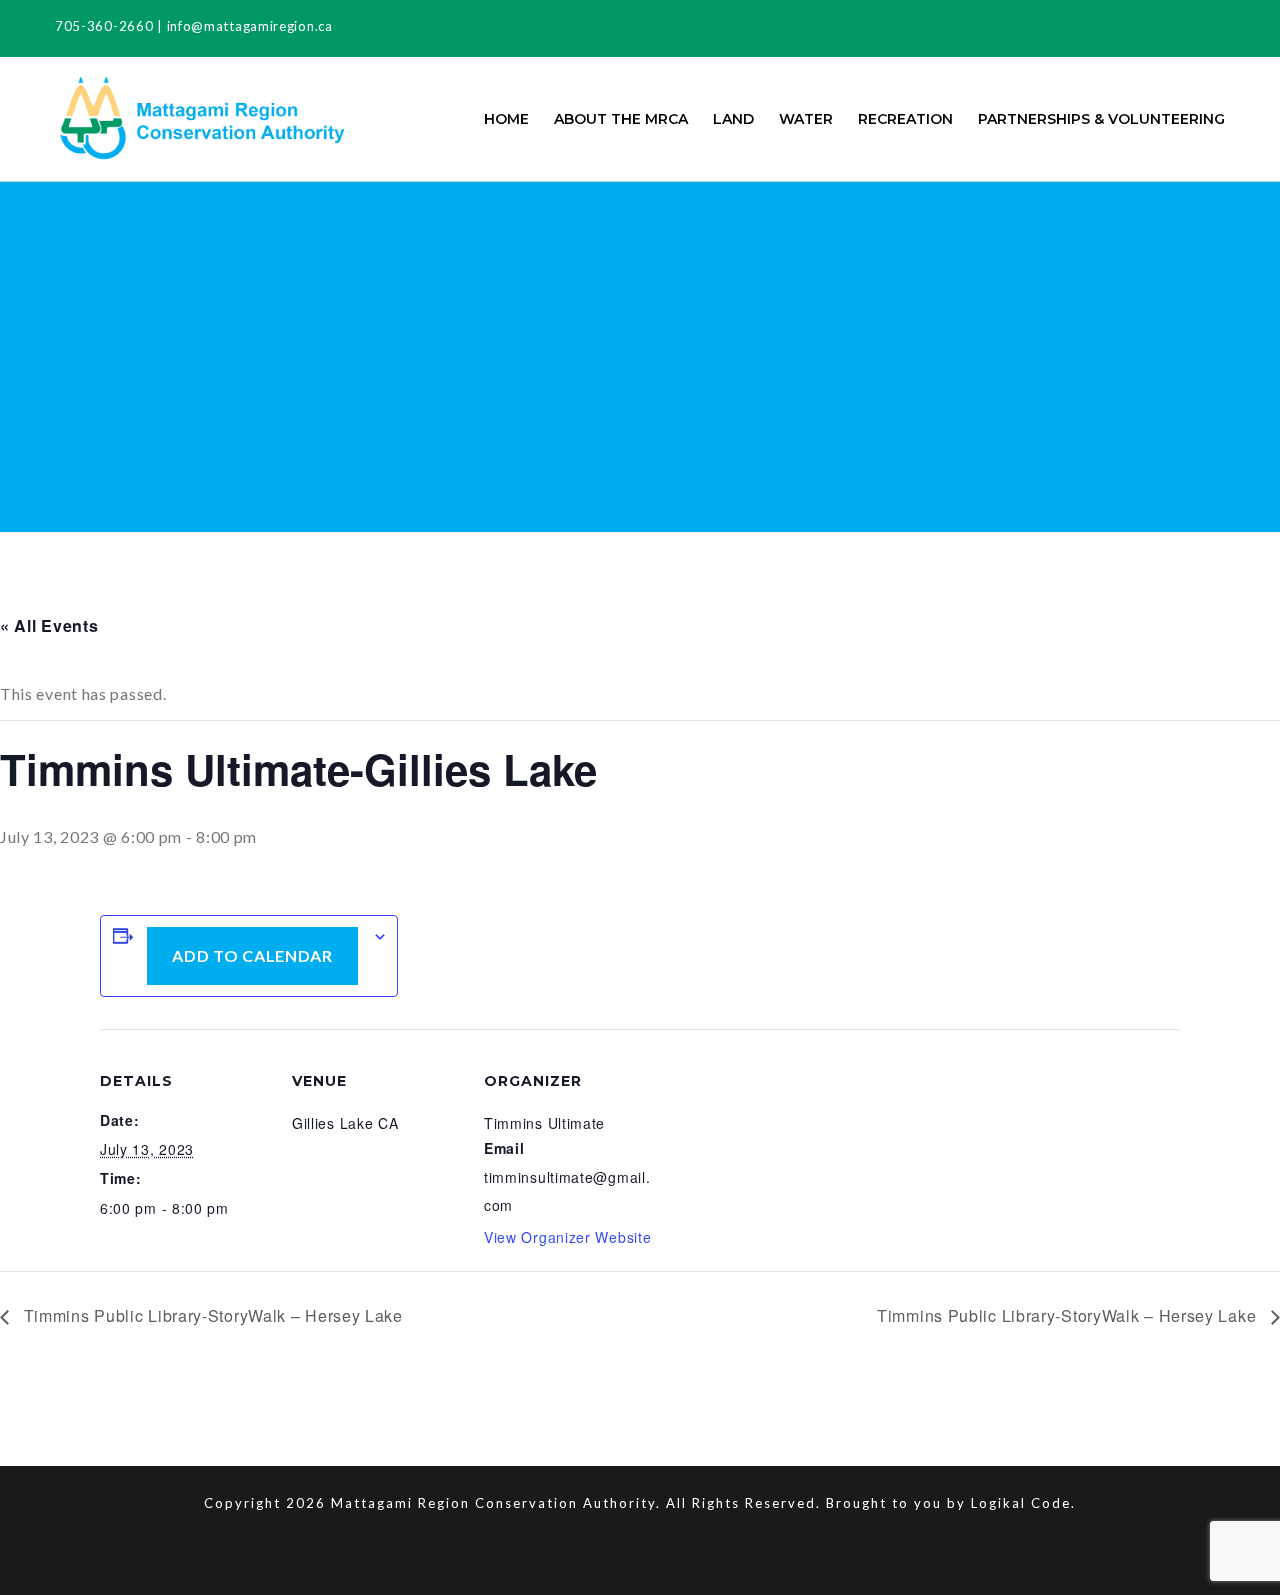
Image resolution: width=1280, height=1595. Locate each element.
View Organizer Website (567, 1237)
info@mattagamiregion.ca (250, 26)
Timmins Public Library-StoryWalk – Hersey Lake (211, 1315)
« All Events (49, 625)
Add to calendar (252, 955)
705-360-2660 (104, 26)
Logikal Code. (1023, 1503)
